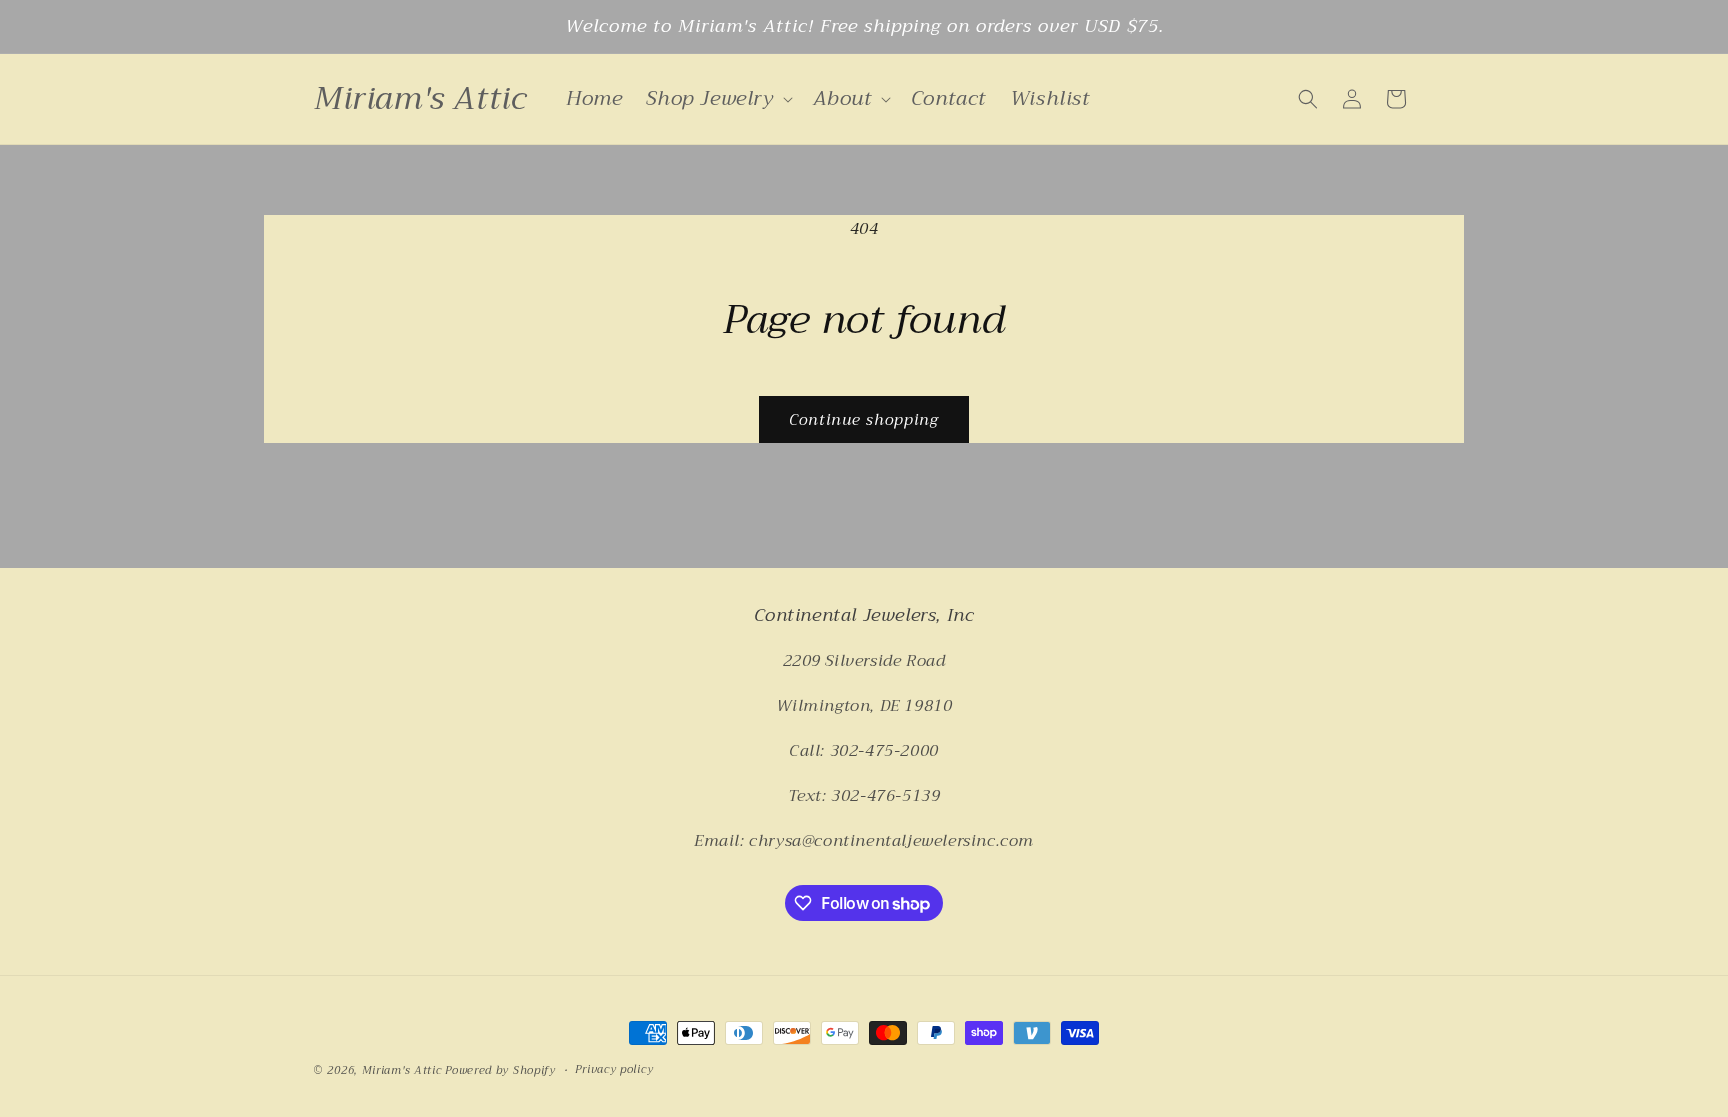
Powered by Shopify (500, 1070)
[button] (717, 99)
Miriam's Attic (402, 1070)
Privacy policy (614, 1070)
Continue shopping (864, 420)
